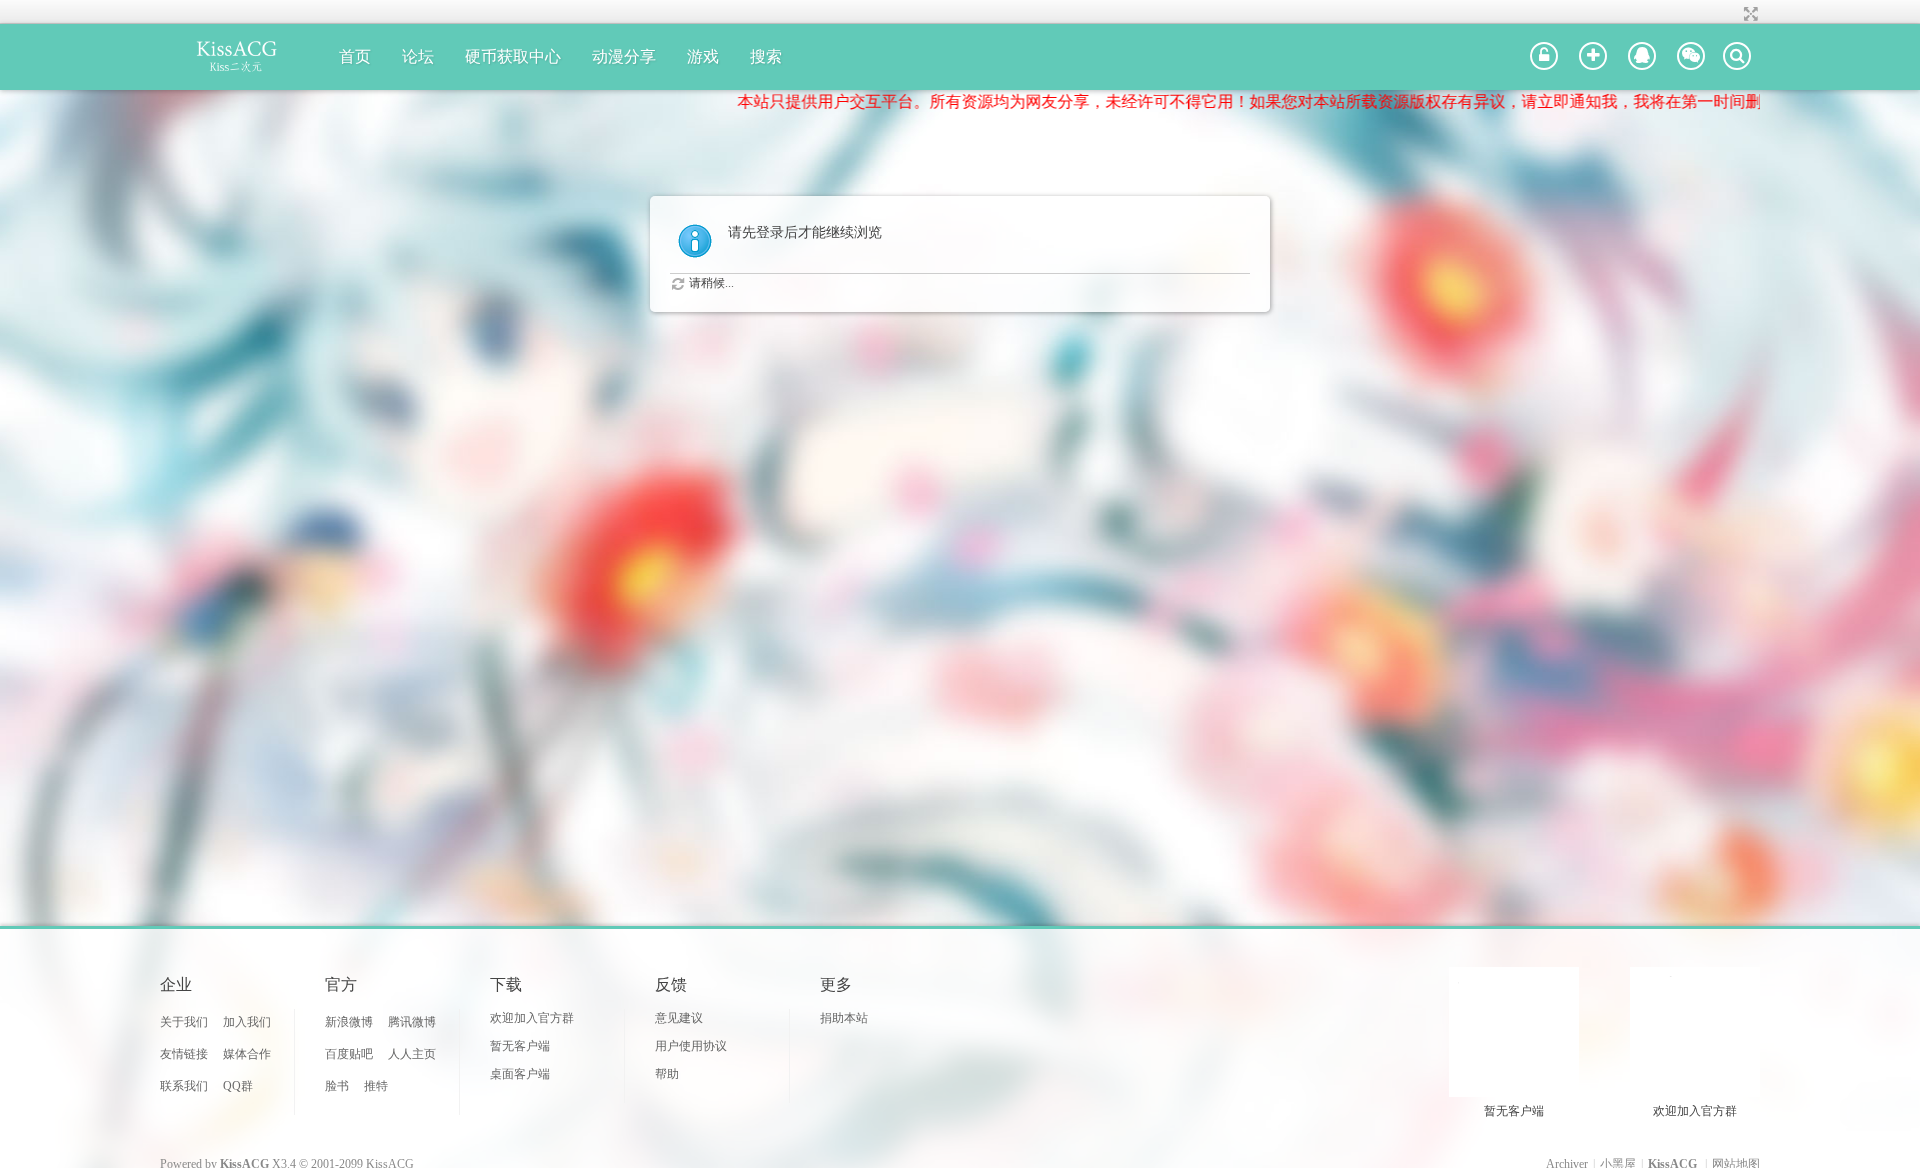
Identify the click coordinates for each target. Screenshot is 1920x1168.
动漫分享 (624, 56)
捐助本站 (844, 1018)
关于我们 (184, 1022)
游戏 (703, 56)
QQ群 (238, 1086)
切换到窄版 (1748, 14)
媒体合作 (247, 1054)
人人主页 (412, 1054)
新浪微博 (349, 1022)
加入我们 (247, 1022)
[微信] (1691, 57)
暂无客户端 (520, 1046)
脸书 (337, 1086)
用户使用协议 (691, 1046)
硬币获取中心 (513, 56)
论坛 (418, 56)
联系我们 (184, 1086)
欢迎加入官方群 (532, 1018)
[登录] (1544, 57)
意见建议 (679, 1018)
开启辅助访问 (1732, 14)
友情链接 (184, 1054)
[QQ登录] (1642, 57)
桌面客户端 (520, 1074)
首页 (355, 56)
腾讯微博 (412, 1022)
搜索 (766, 56)
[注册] (1593, 57)
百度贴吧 (349, 1054)
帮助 (667, 1074)
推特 (376, 1086)
